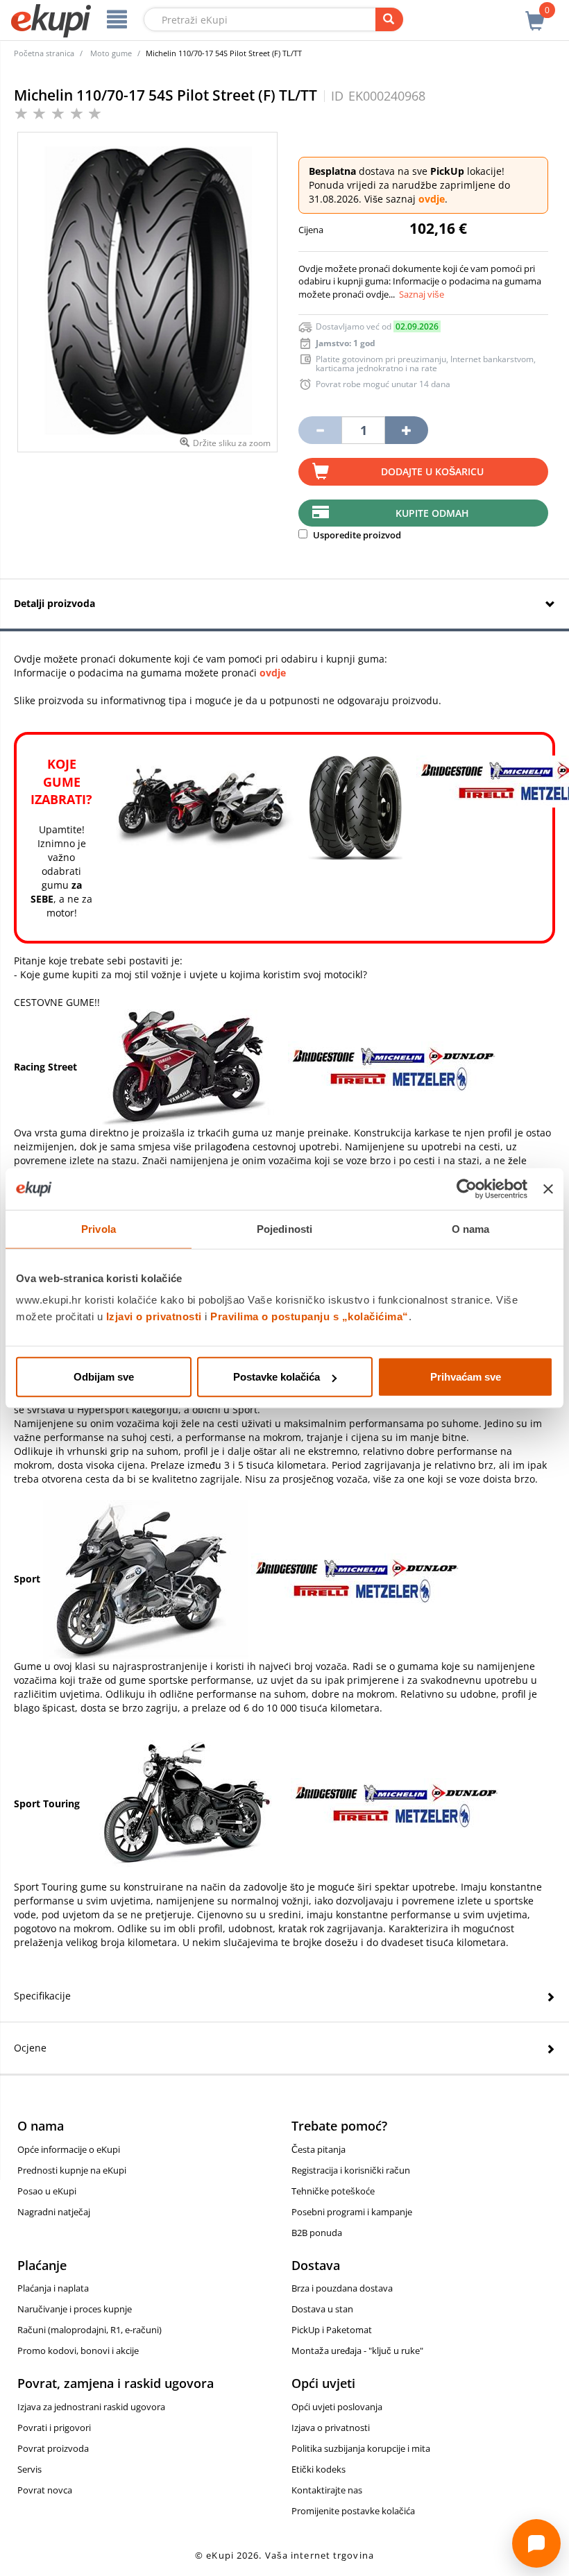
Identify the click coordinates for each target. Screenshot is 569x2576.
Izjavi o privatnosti (154, 1316)
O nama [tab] (471, 1228)
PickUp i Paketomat (332, 2330)
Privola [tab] (99, 1228)
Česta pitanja (319, 2149)
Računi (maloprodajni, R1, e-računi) (90, 2330)
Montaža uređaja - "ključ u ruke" (357, 2351)
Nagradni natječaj (54, 2212)
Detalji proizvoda (54, 603)
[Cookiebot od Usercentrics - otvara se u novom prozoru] (467, 1188)
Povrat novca (45, 2490)
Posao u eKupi (47, 2191)
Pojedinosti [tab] (284, 1228)
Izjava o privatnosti (331, 2428)
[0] (535, 13)
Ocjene (30, 2048)
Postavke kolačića (277, 1377)
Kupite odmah (432, 513)
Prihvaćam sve (466, 1377)
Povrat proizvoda (53, 2448)
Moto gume (111, 53)
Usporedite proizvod (356, 535)
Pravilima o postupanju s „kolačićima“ (309, 1316)
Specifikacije (42, 1996)
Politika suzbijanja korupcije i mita (361, 2448)
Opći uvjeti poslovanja (337, 2407)
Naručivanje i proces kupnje (75, 2309)
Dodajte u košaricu (432, 471)
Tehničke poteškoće (333, 2191)
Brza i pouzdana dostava (342, 2288)
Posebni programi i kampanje (352, 2212)
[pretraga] (389, 19)
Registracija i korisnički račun (351, 2170)
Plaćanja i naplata (53, 2288)
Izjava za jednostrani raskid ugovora (91, 2407)
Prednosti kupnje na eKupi (72, 2170)
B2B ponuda (317, 2233)
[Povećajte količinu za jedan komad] (407, 430)
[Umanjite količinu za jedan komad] (320, 430)
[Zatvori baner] (548, 1188)
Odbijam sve (104, 1377)
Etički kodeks (319, 2469)
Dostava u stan (322, 2309)
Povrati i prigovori (54, 2428)
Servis (29, 2469)
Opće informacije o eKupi (69, 2149)
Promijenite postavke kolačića (353, 2511)
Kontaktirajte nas (327, 2490)
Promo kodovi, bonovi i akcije (78, 2351)
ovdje (432, 199)
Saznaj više (422, 294)
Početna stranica (44, 53)
